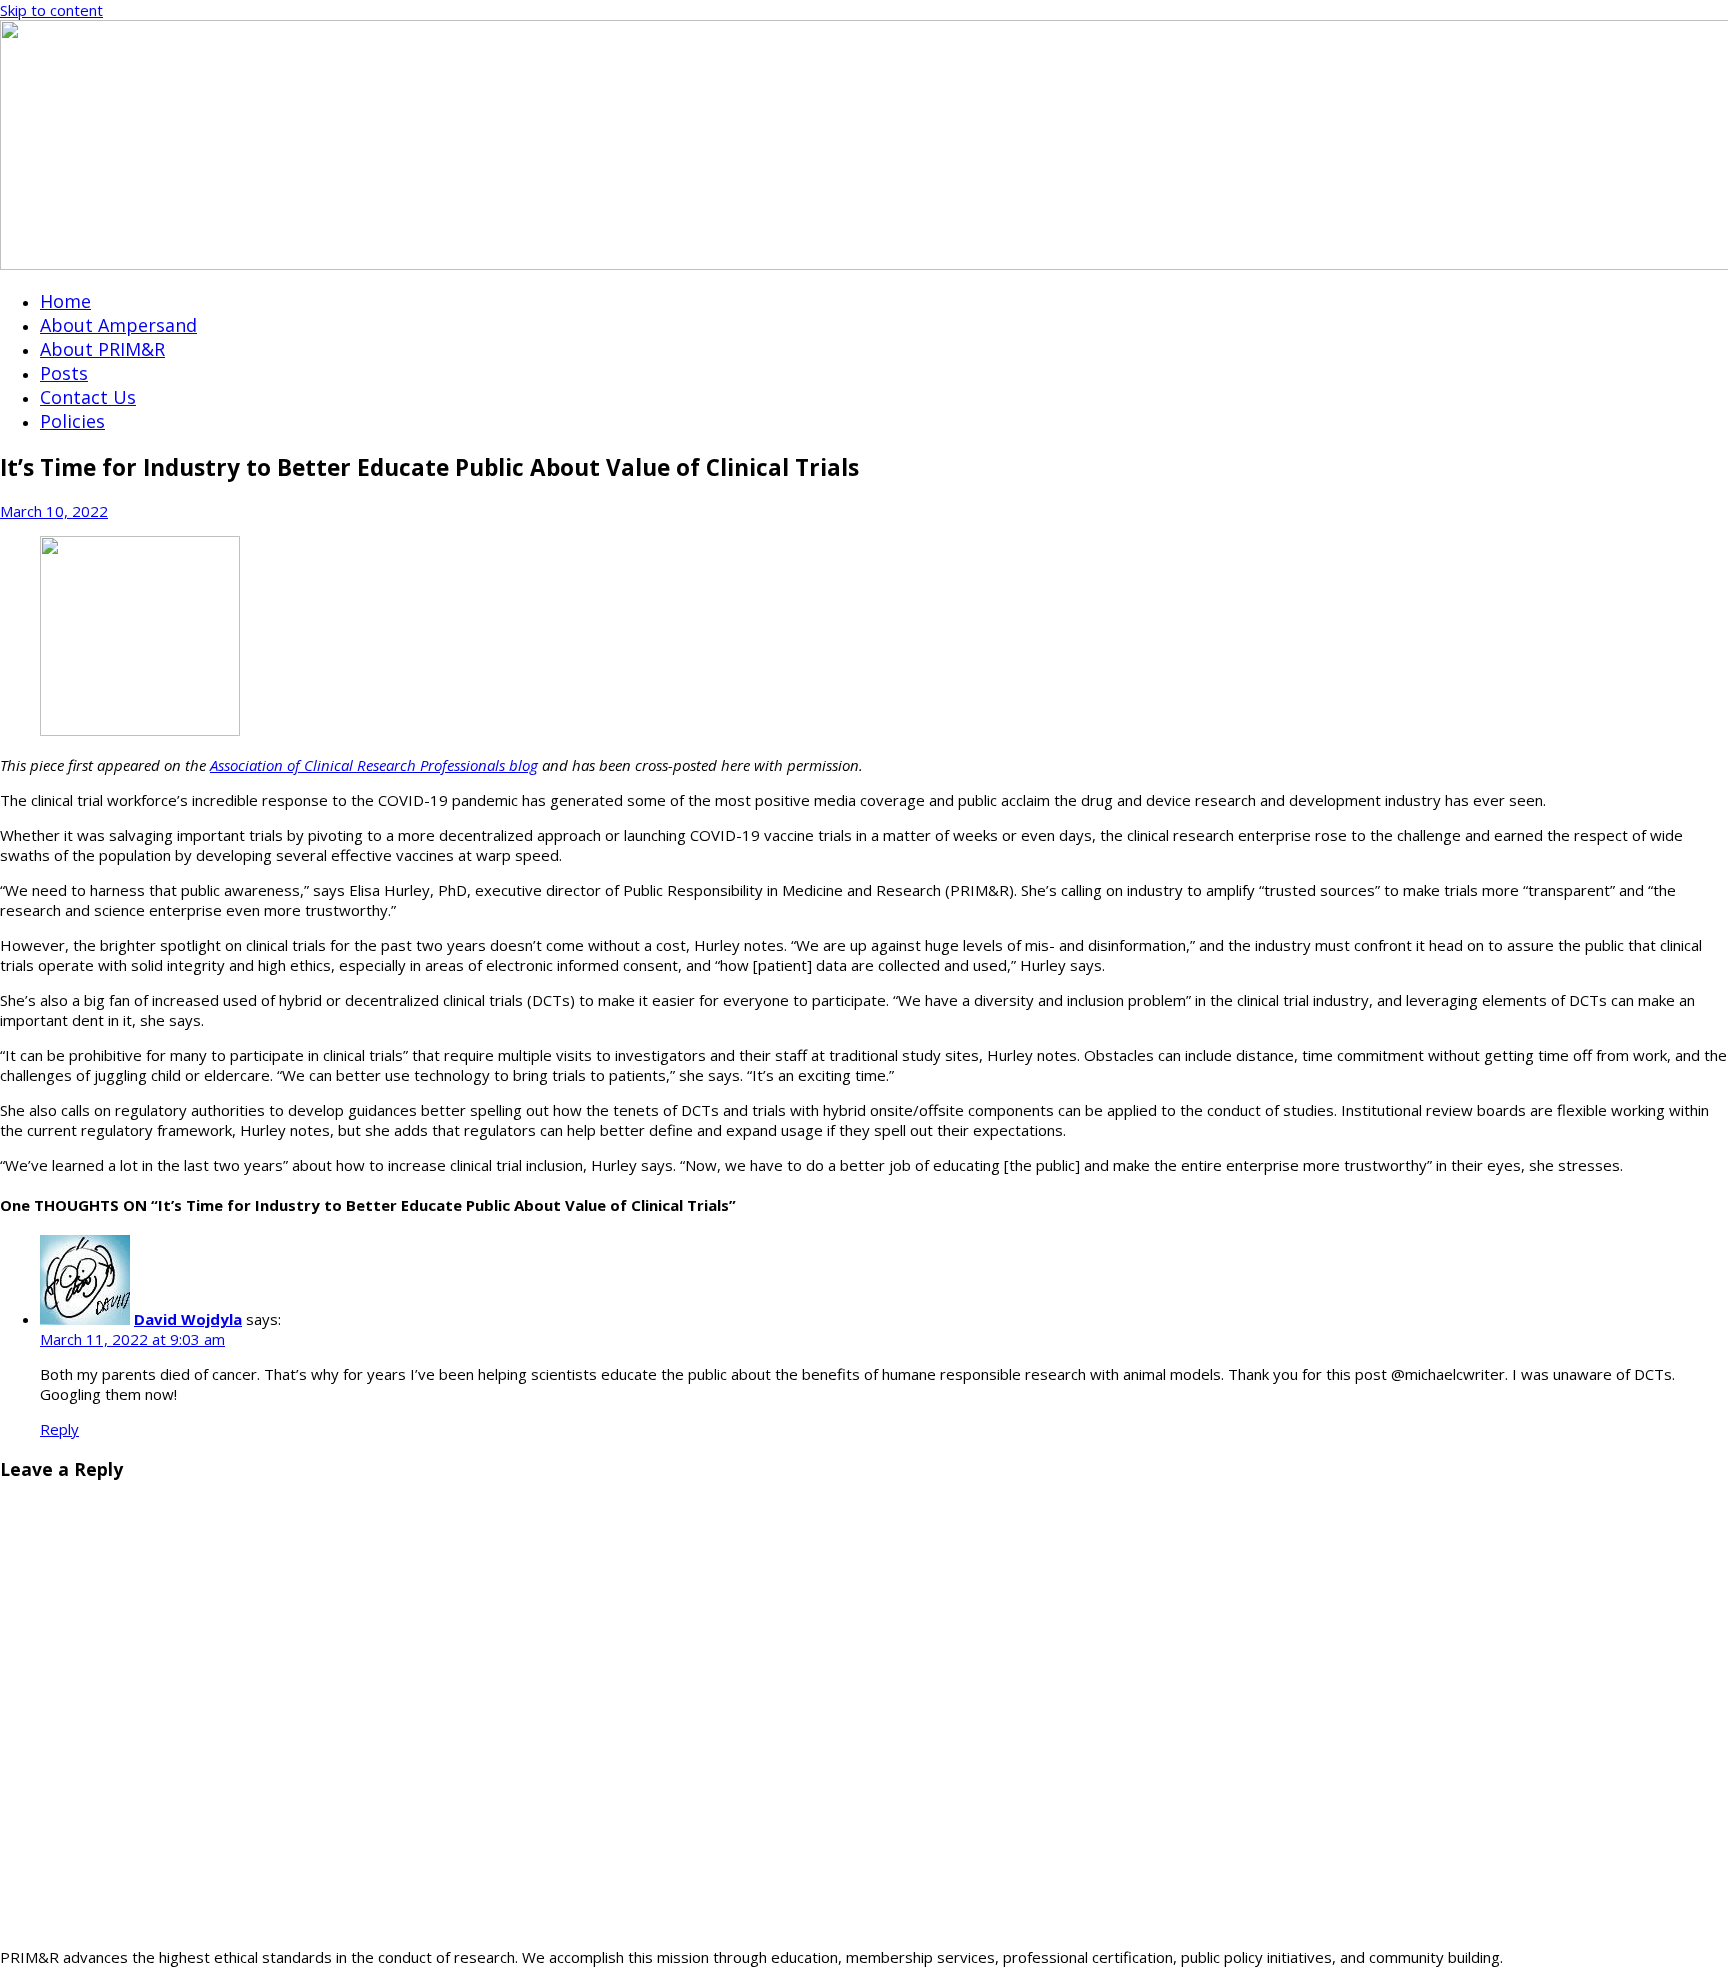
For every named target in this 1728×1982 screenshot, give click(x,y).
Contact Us (88, 397)
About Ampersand (118, 325)
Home (65, 301)
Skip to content (51, 10)
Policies (72, 421)
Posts (64, 373)
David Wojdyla (188, 1319)
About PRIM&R (102, 349)
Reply (59, 1429)
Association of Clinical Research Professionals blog (374, 765)
